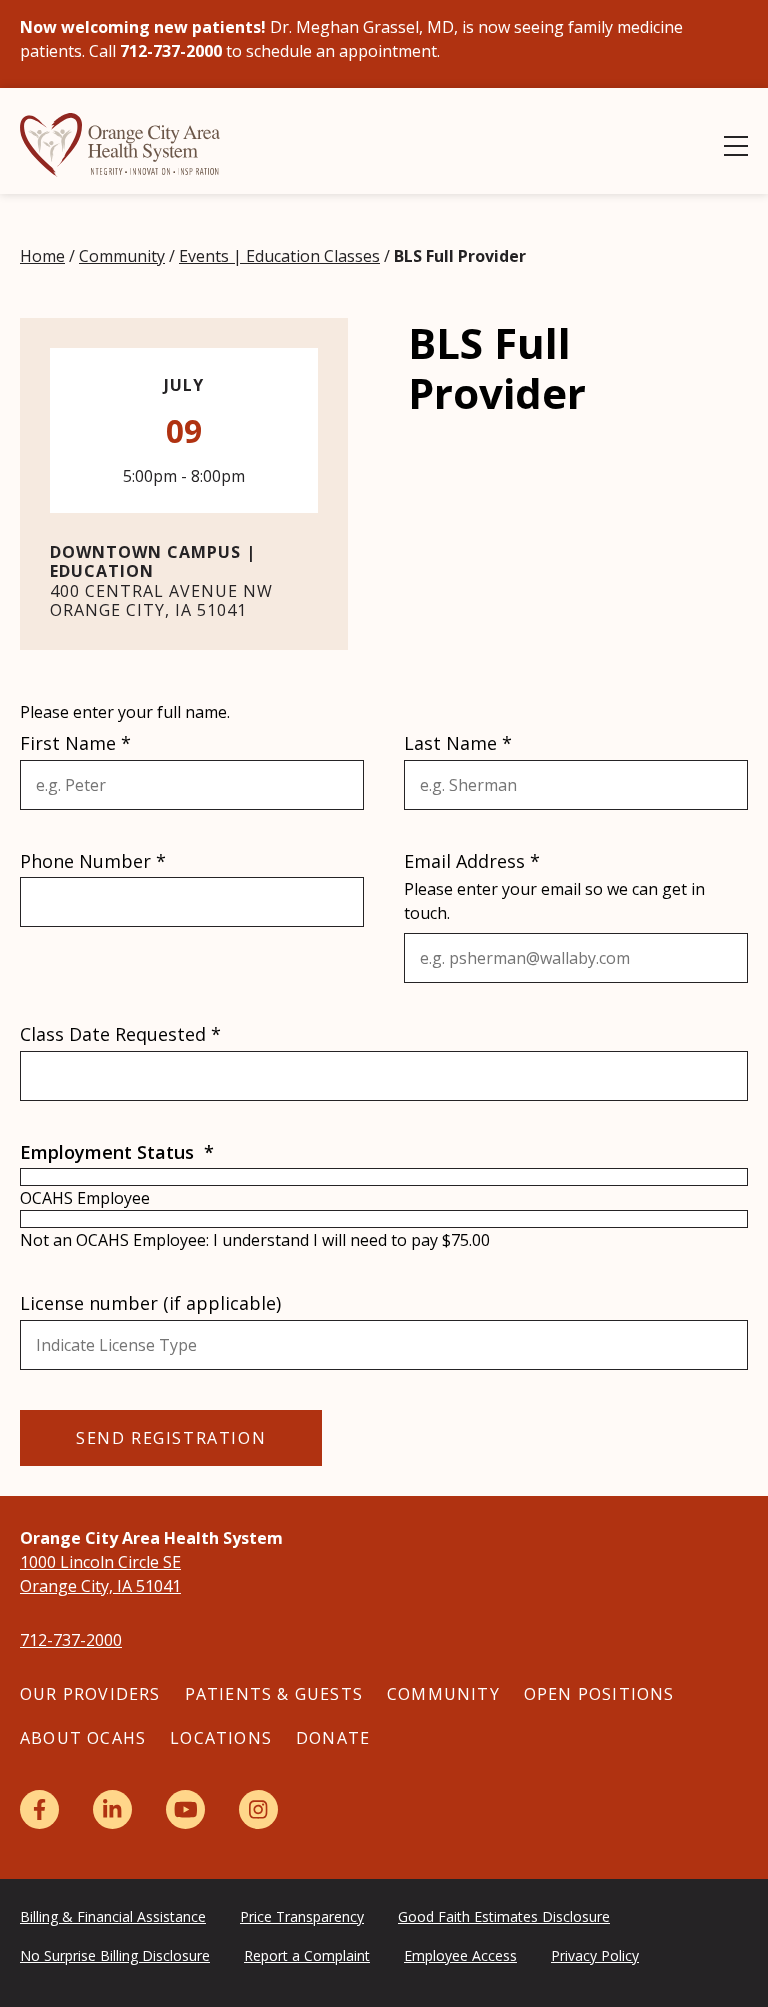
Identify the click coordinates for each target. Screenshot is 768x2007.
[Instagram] (258, 1809)
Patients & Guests (274, 1694)
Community (122, 256)
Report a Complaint (307, 1955)
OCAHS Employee (85, 1198)
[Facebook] (39, 1809)
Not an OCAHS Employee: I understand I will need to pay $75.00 (255, 1240)
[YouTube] (185, 1809)
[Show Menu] (736, 146)
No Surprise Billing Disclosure (115, 1955)
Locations (221, 1738)
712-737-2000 (71, 1640)
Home (42, 256)
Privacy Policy (595, 1955)
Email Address (472, 861)
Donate (333, 1738)
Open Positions (599, 1694)
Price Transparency (302, 1916)
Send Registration (171, 1438)
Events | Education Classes (279, 256)
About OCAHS (83, 1738)
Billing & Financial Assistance (113, 1916)
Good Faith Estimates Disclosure (504, 1916)
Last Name (458, 743)
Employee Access (460, 1955)
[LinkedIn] (112, 1809)
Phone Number (93, 861)
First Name (75, 743)
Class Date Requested (120, 1034)
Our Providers (90, 1694)
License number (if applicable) (150, 1303)
